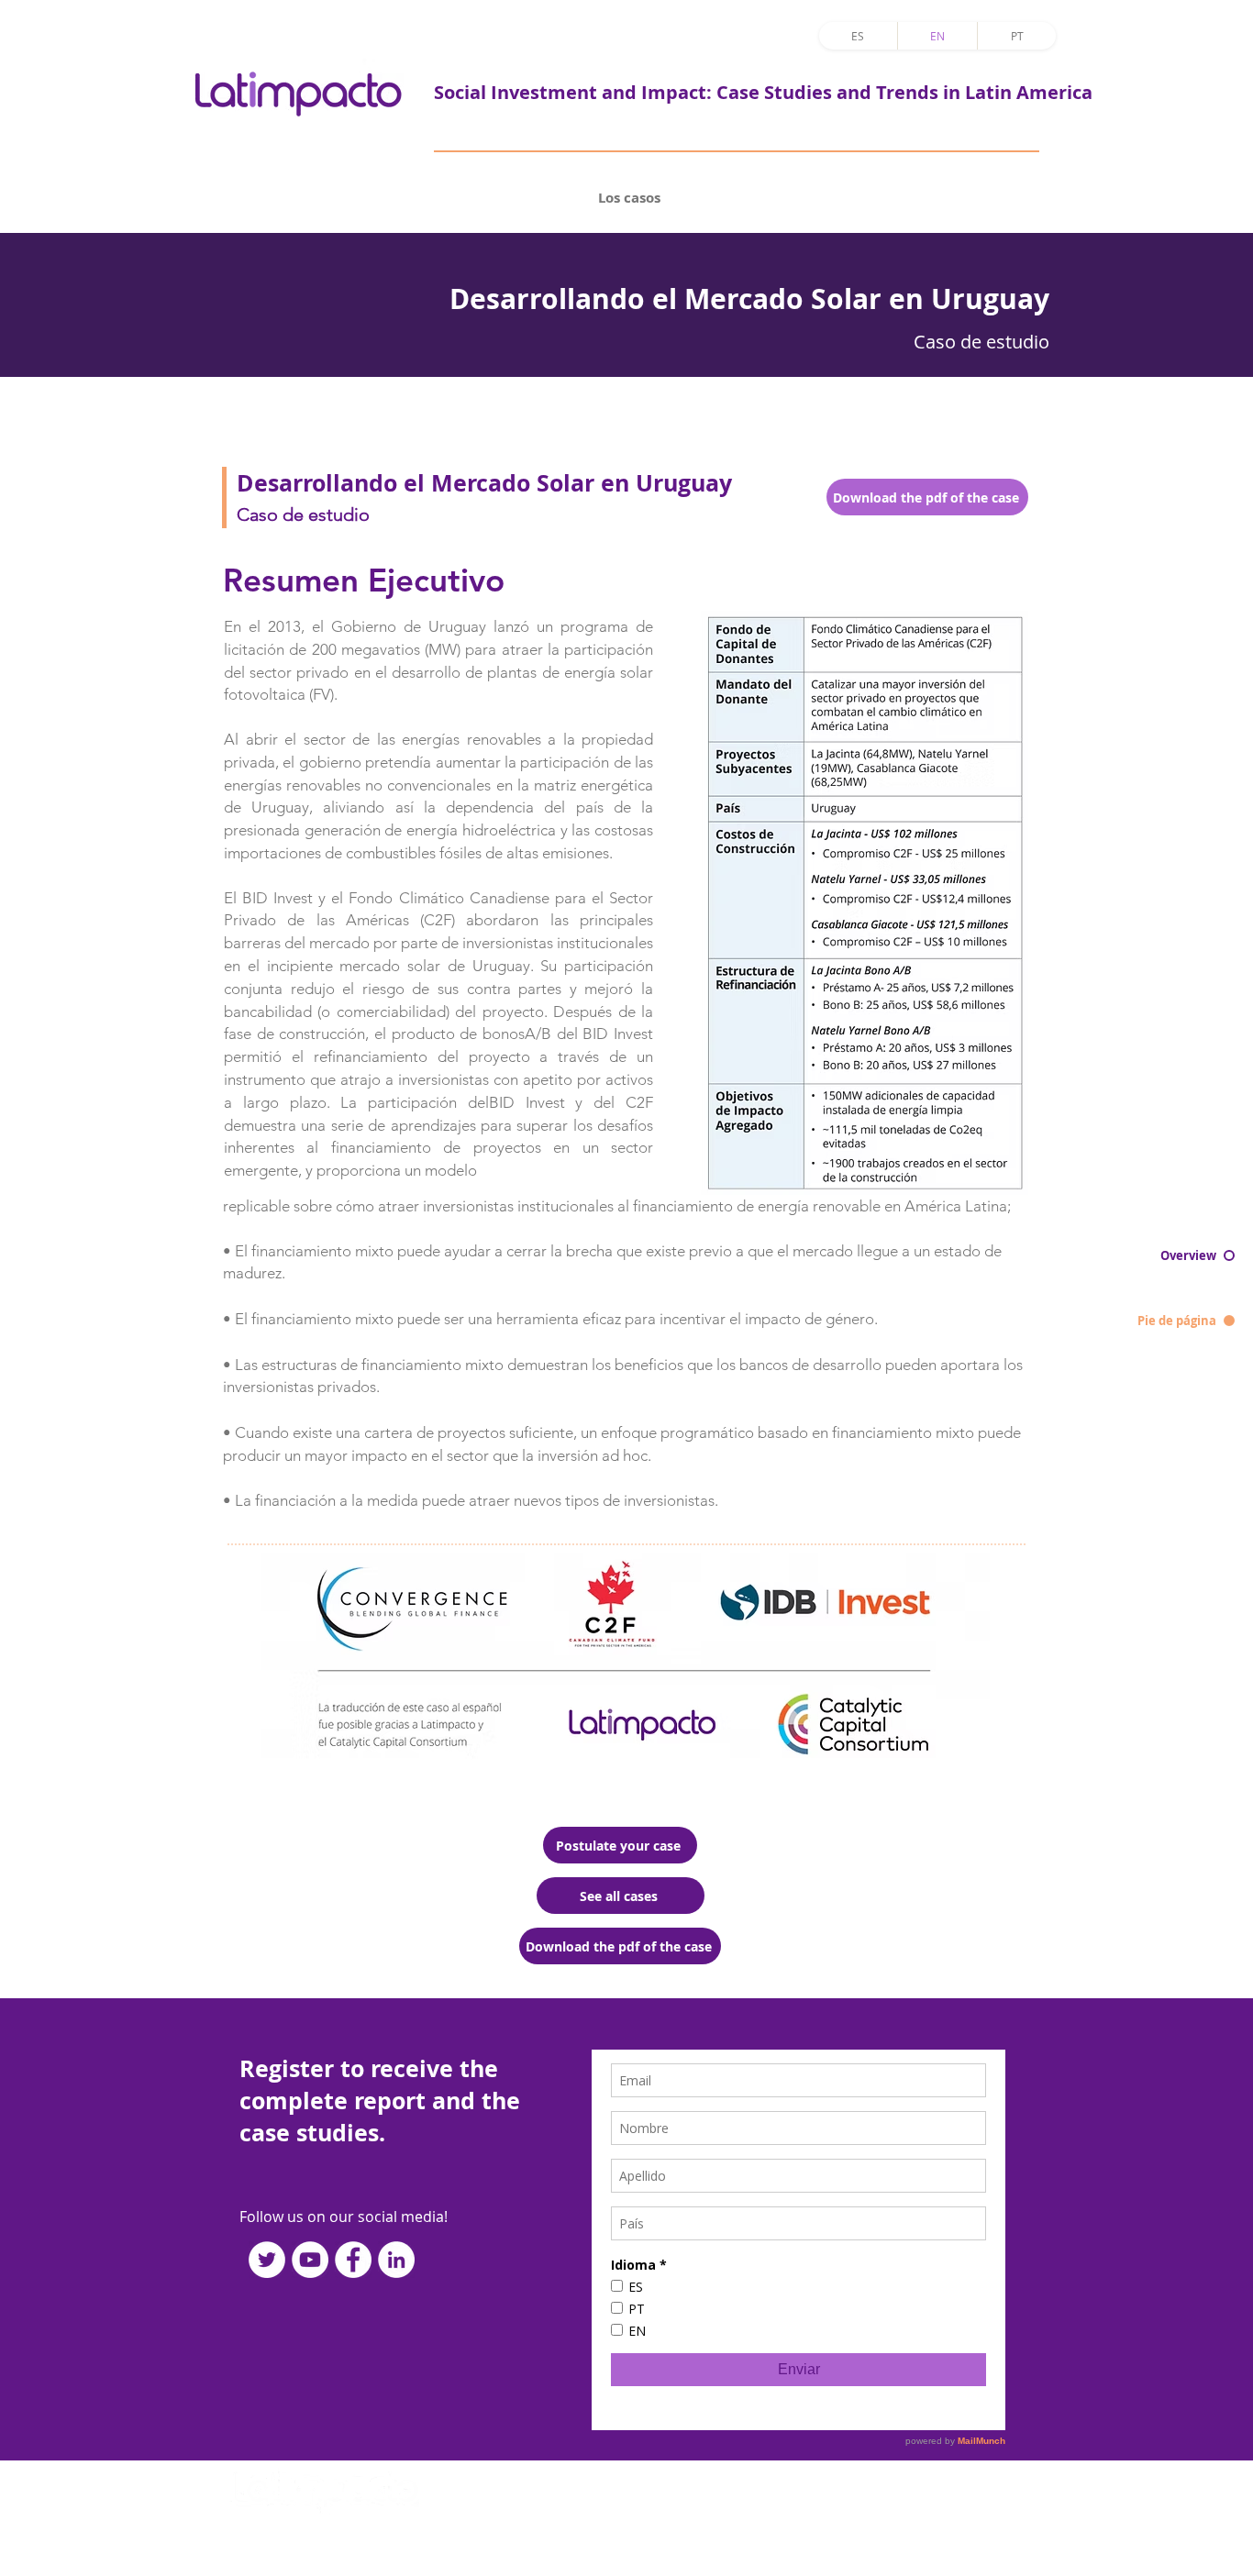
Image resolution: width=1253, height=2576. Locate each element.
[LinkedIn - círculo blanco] (396, 2260)
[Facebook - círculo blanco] (353, 2260)
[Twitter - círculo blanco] (267, 2260)
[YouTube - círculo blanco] (310, 2260)
